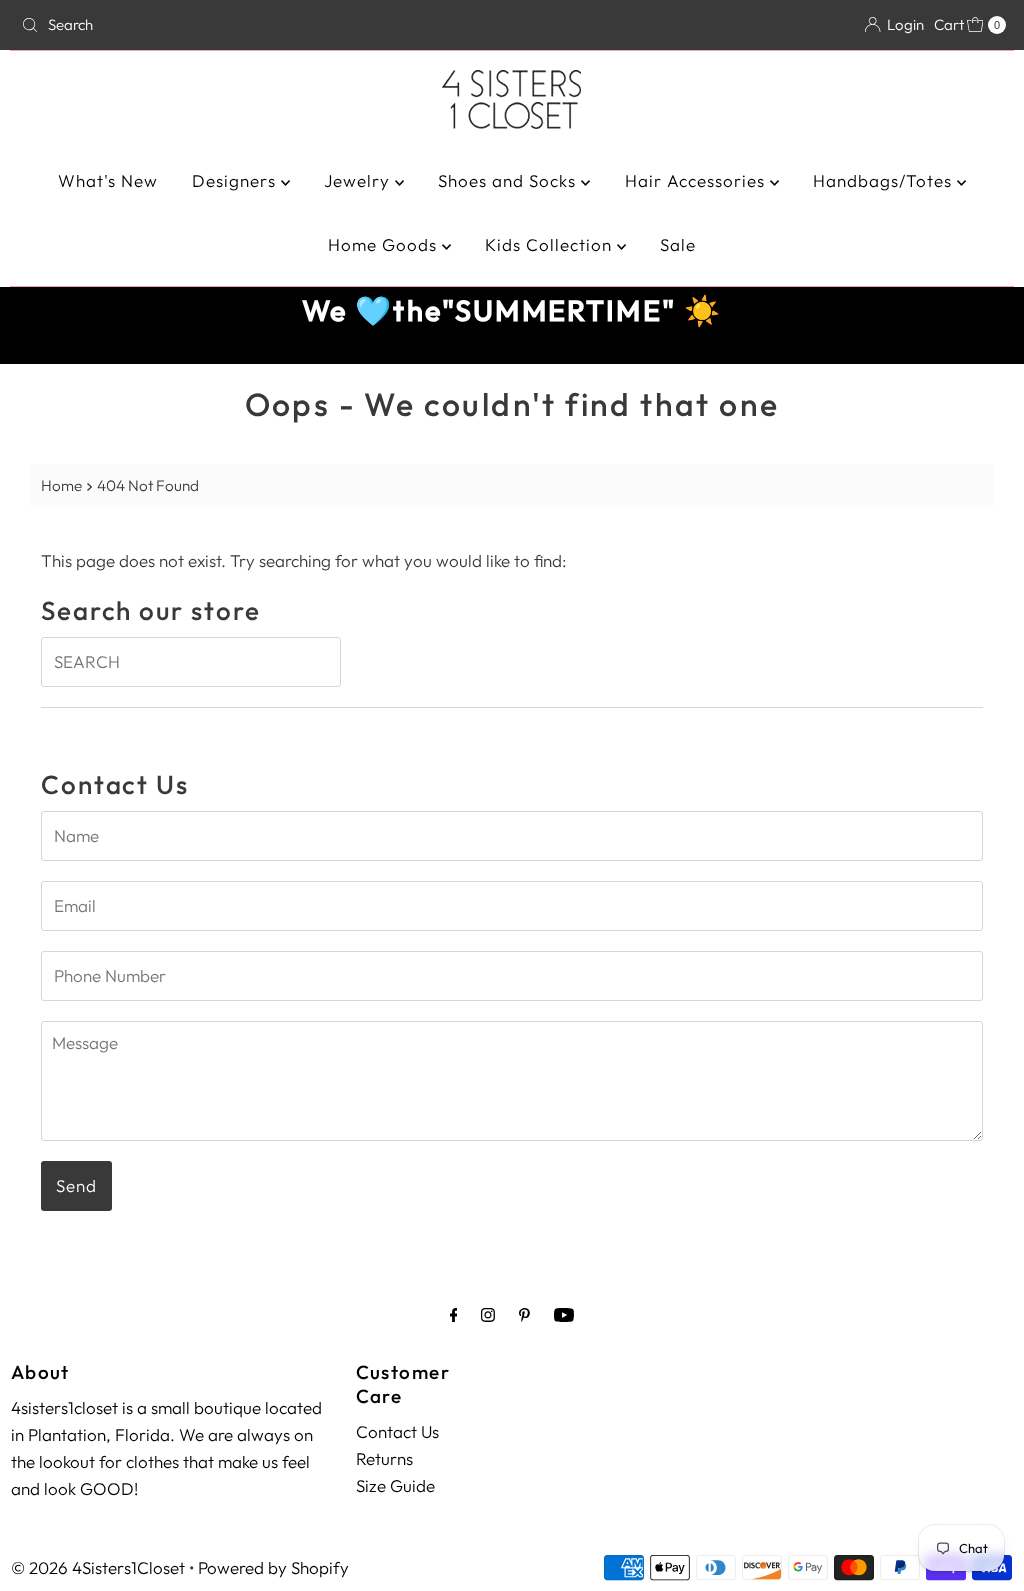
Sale (678, 244)
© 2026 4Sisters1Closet (98, 1567)
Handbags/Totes (885, 180)
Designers (236, 180)
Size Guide (395, 1485)
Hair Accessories (697, 180)
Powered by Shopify (273, 1567)
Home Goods (385, 244)
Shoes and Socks (509, 180)
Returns (384, 1458)
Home (61, 485)
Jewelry (359, 180)
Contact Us (397, 1431)
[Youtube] (564, 1314)
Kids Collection (551, 244)
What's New (108, 180)
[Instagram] (488, 1314)
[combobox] (174, 25)
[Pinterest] (524, 1314)
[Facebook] (454, 1314)
